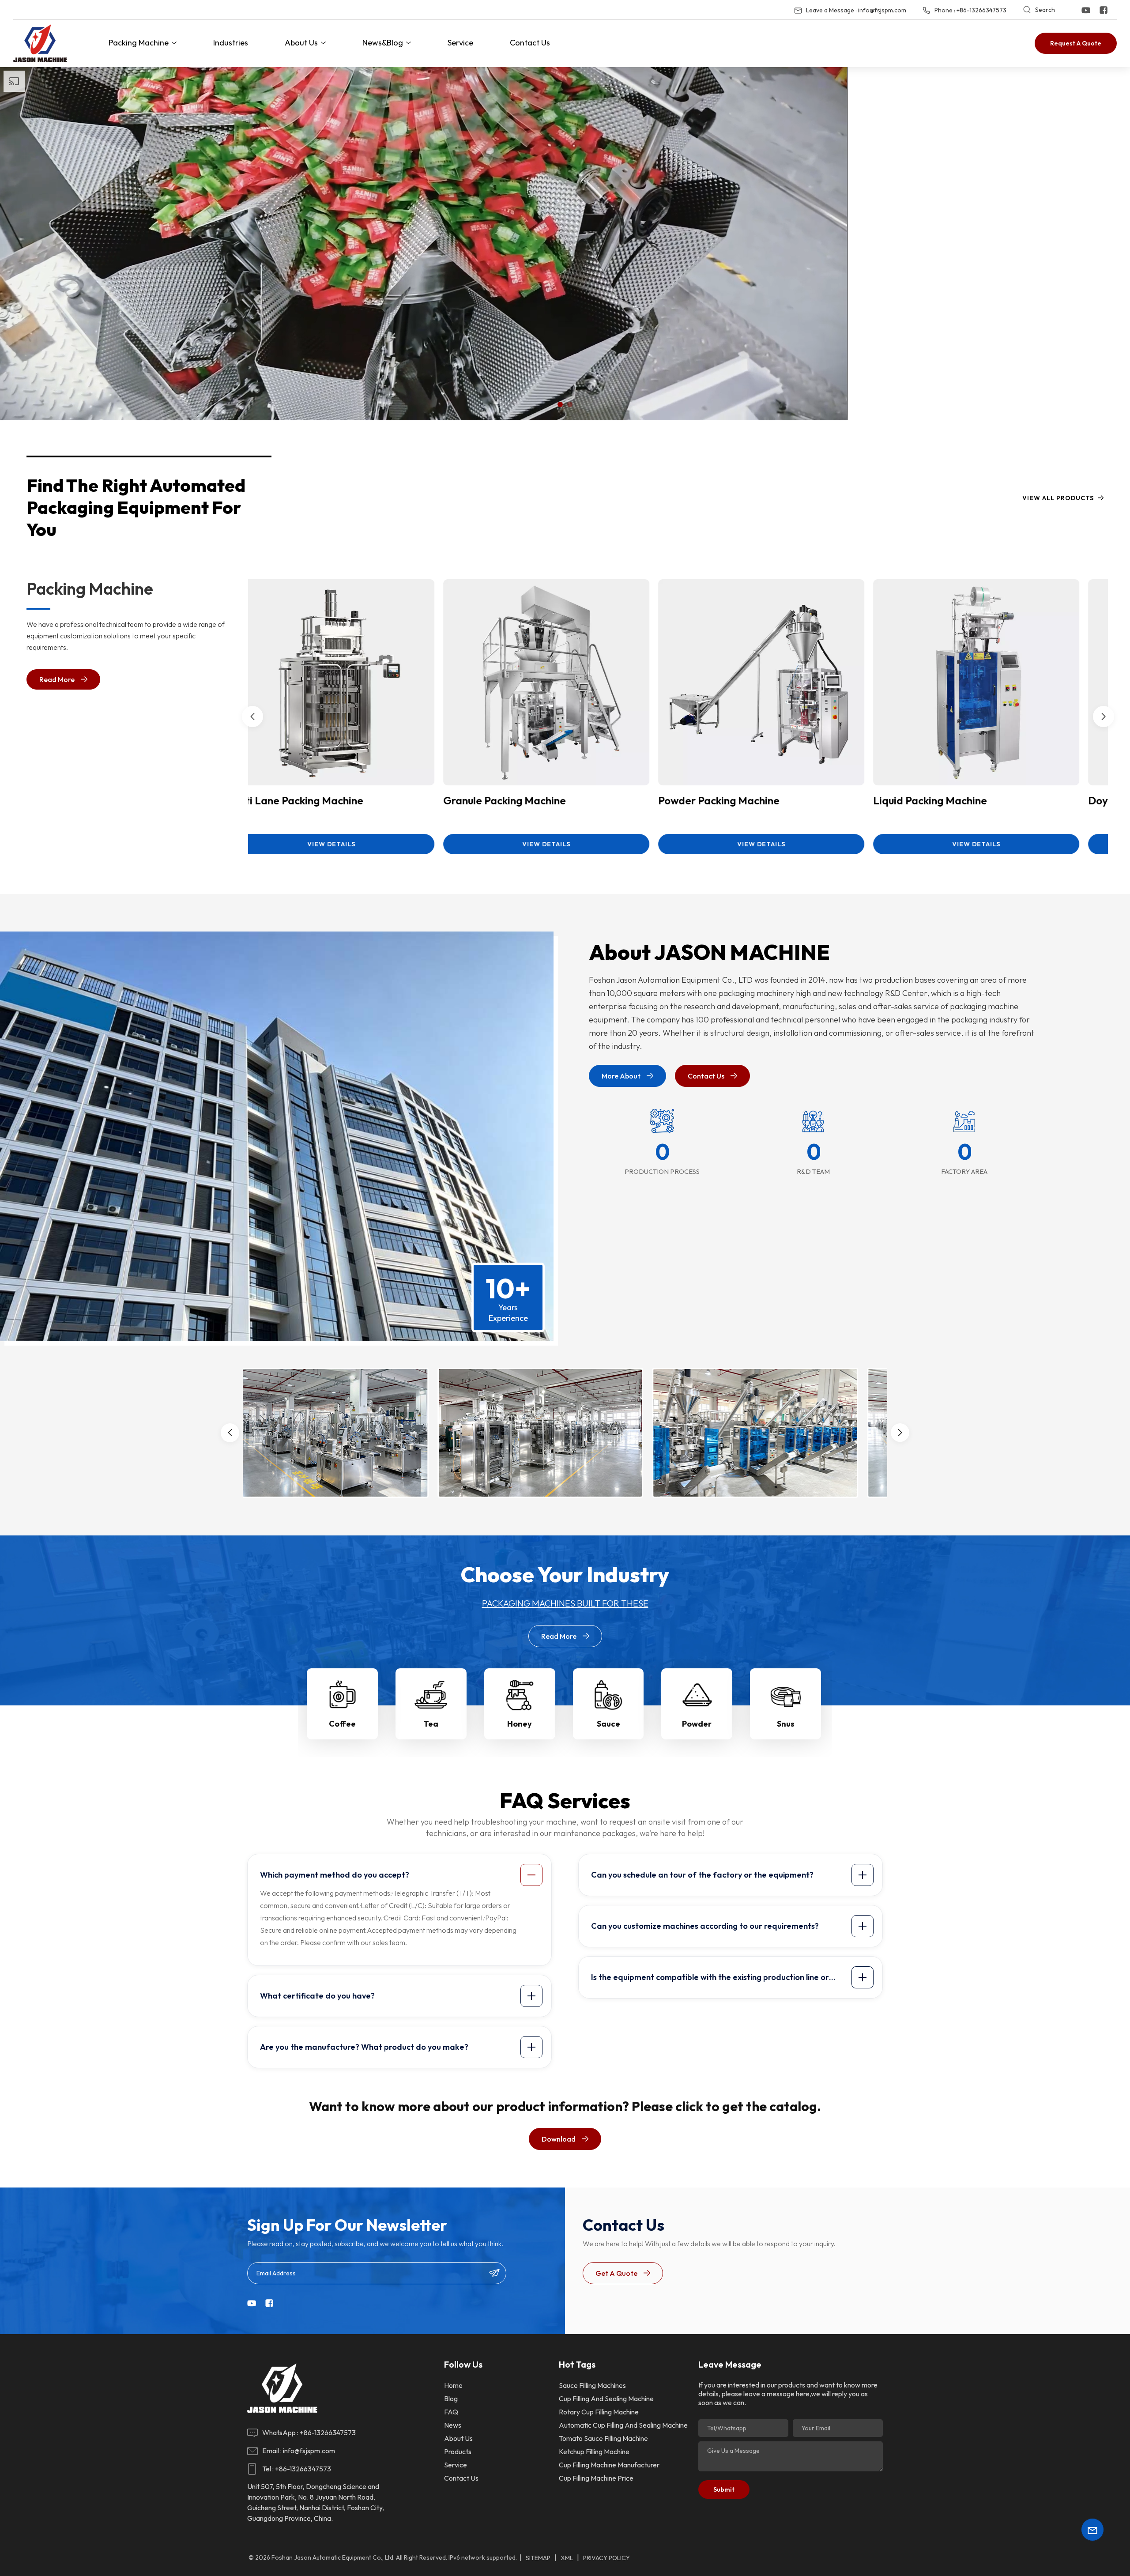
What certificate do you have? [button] (317, 2105)
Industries (231, 43)
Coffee (342, 1833)
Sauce (608, 1833)
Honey (520, 1833)
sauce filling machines (592, 2494)
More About (621, 1185)
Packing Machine (139, 43)
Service (460, 43)
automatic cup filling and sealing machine (623, 2534)
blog (451, 2508)
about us (458, 2547)
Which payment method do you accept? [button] (335, 1984)
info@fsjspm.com (882, 10)
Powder (697, 1833)
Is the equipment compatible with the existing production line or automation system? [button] (710, 2089)
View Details (356, 953)
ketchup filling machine (594, 2561)
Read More (57, 788)
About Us (301, 43)
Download (559, 2248)
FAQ (451, 2521)
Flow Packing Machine (736, 910)
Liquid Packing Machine (309, 910)
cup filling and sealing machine (606, 2508)
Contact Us (530, 43)
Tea (431, 1833)
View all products (1058, 607)
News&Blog (383, 43)
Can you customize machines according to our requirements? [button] (705, 2035)
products (458, 2561)
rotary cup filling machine (599, 2521)
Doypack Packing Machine (531, 910)
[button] (560, 513)
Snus (786, 1833)
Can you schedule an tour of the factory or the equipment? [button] (702, 1984)
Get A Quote (616, 2382)
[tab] (401, 1984)
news (453, 2534)
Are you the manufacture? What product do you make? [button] (364, 2156)
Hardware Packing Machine (964, 910)
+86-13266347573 (981, 10)
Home (453, 2494)
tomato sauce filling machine (603, 2547)
